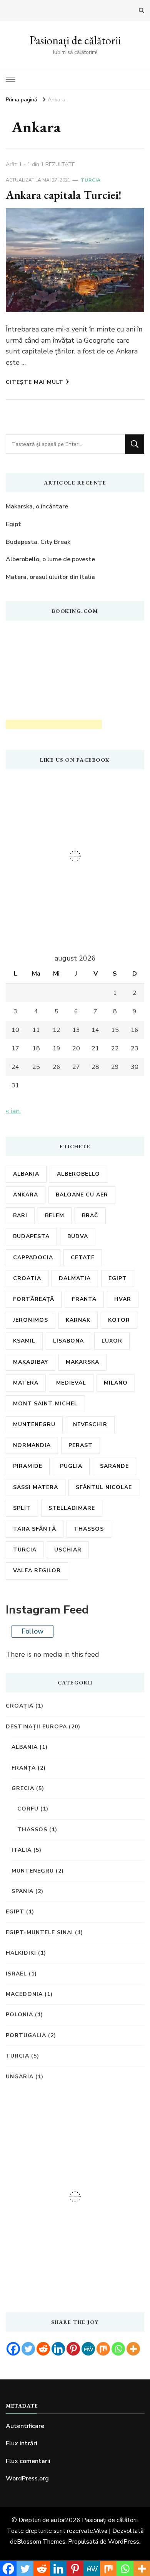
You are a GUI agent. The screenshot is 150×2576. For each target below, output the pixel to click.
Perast (81, 1445)
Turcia (91, 180)
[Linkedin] (58, 2349)
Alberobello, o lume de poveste (50, 559)
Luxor (112, 1341)
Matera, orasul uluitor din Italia (50, 577)
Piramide (28, 1466)
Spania (22, 1891)
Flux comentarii (28, 2461)
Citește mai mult (35, 382)
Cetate (83, 1258)
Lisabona (68, 1341)
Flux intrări (22, 2443)
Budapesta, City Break (38, 542)
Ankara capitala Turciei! (64, 195)
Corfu (28, 1809)
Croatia (27, 1278)
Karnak (78, 1320)
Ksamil (24, 1341)
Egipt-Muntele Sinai (39, 1932)
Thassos (89, 1529)
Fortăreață (34, 1299)
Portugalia (26, 2035)
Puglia (71, 1466)
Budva (78, 1236)
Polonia (19, 2015)
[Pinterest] (73, 2349)
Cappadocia (33, 1258)
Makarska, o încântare (37, 506)
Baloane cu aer (82, 1195)
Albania (26, 1174)
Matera (26, 1383)
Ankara (26, 1195)
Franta (84, 1299)
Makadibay (31, 1362)
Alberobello (78, 1174)
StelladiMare (72, 1508)
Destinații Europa (36, 1727)
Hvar (123, 1299)
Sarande (114, 1466)
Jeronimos (31, 1320)
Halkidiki (21, 1953)
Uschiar (68, 1550)
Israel (16, 1974)
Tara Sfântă (35, 1529)
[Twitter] (28, 2349)
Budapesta (31, 1236)
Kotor (119, 1320)
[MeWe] (88, 2349)
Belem (55, 1216)
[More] (133, 2349)
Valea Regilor (37, 1571)
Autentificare (25, 2426)
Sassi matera (36, 1487)
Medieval (71, 1383)
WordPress (124, 2542)
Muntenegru (34, 1424)
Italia (22, 1850)
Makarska (82, 1362)
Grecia (23, 1788)
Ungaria (20, 2077)
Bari (20, 1216)
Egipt (13, 524)
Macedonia (24, 1994)
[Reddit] (43, 2349)
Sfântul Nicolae (104, 1487)
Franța (24, 1768)
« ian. (13, 1111)
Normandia (32, 1445)
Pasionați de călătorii (75, 40)
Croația (20, 1706)
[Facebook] (13, 2349)
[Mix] (103, 2349)
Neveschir (90, 1424)
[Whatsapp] (118, 2349)
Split (22, 1508)
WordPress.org (27, 2478)
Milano (116, 1383)
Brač (90, 1216)
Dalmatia (75, 1278)
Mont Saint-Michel (45, 1404)
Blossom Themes (41, 2542)
